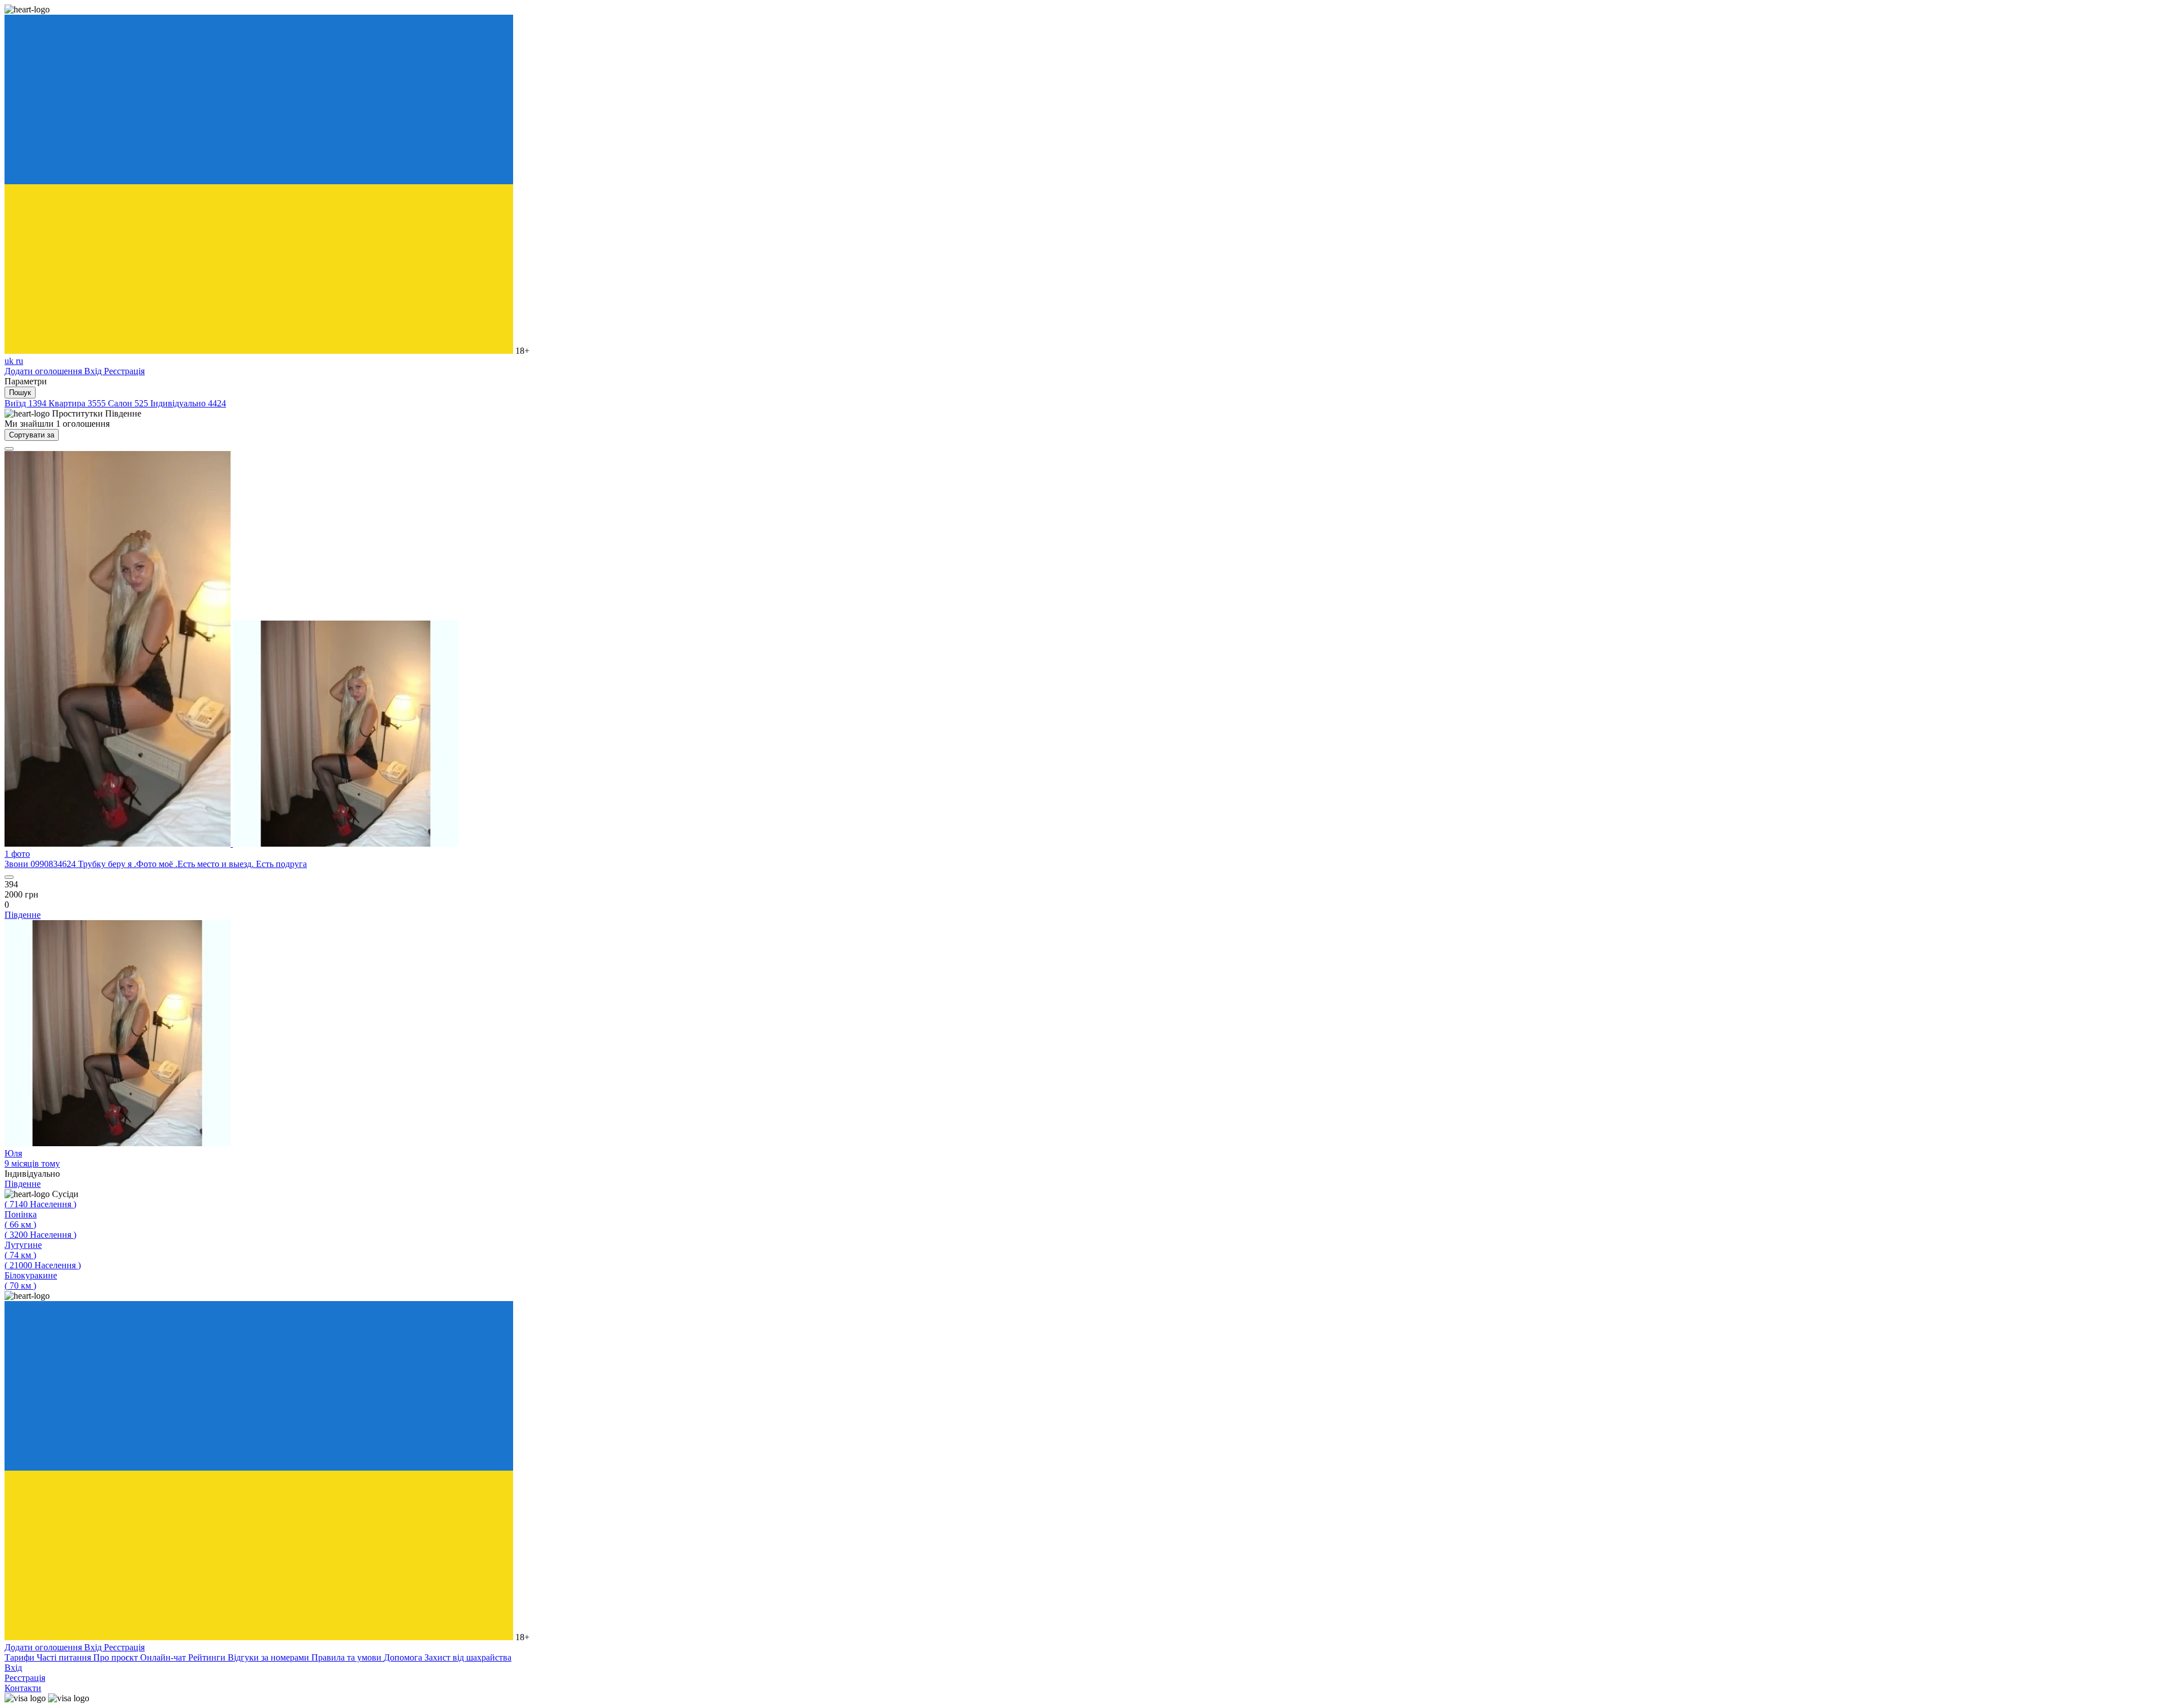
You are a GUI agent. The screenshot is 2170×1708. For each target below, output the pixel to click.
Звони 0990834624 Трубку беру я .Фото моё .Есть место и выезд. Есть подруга (156, 864)
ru (19, 361)
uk (10, 361)
